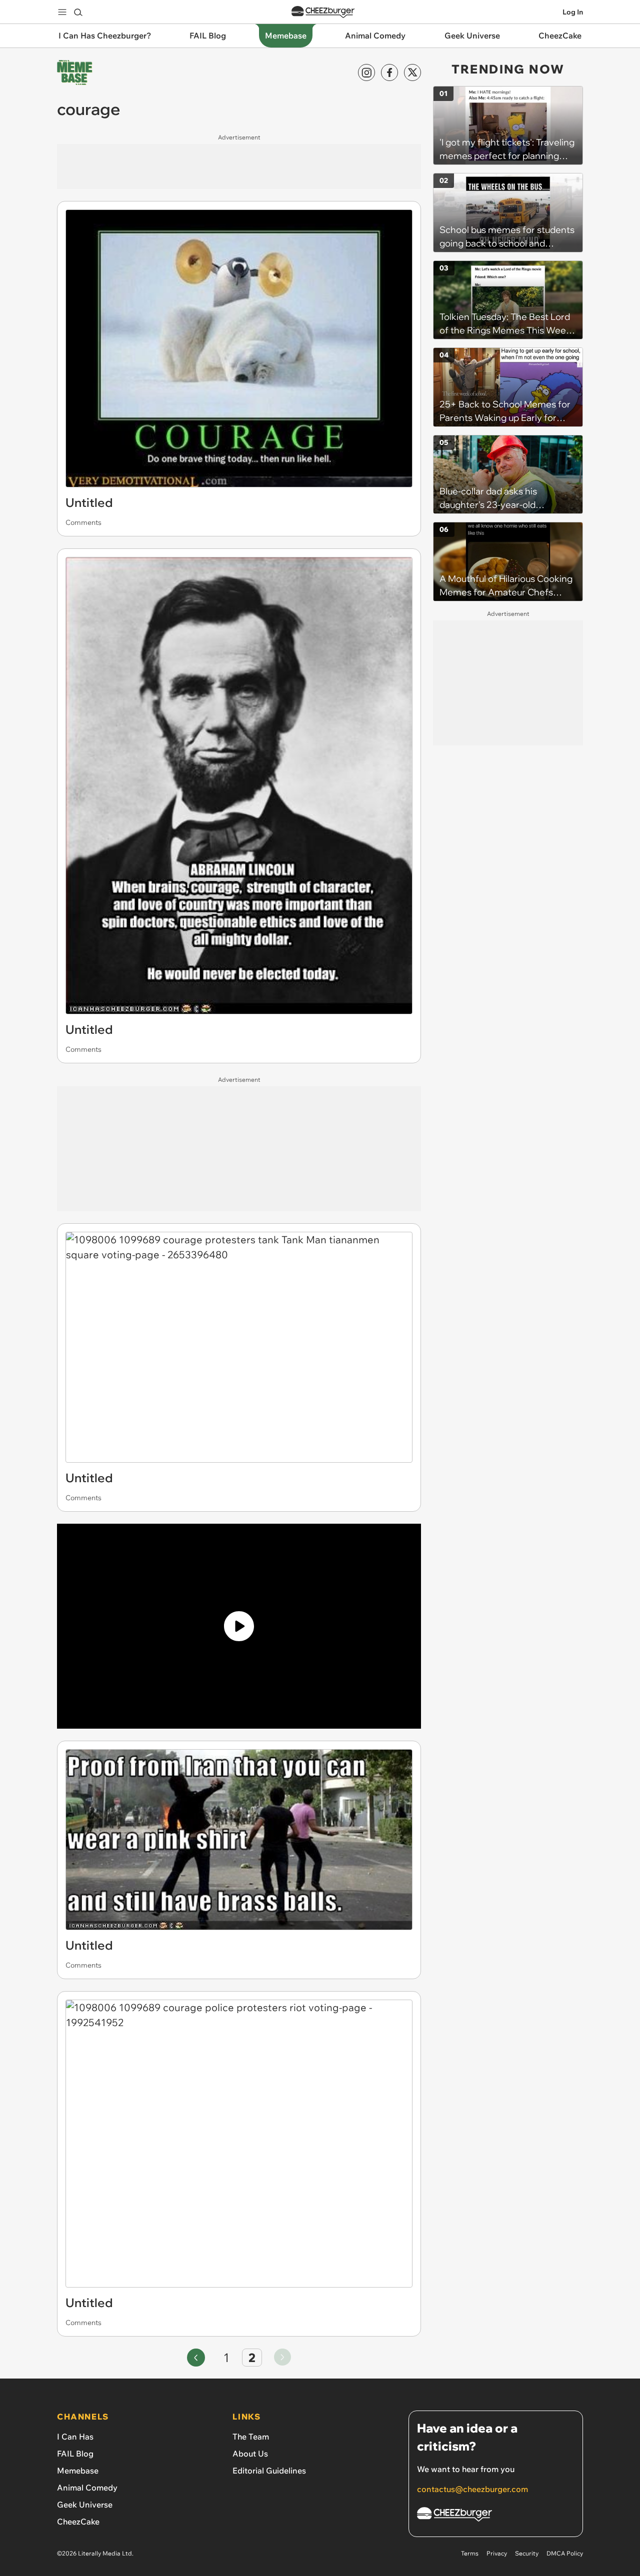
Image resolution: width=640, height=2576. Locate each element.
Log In (573, 12)
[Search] (78, 12)
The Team (251, 2437)
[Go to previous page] (196, 2358)
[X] (412, 72)
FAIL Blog (75, 2454)
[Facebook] (389, 72)
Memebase (78, 2471)
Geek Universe (85, 2505)
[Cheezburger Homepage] (323, 12)
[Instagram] (366, 72)
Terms (470, 2553)
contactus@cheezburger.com (472, 2489)
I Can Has (75, 2437)
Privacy (497, 2553)
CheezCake (78, 2522)
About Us (250, 2454)
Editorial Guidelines (269, 2471)
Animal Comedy (87, 2488)
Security (527, 2553)
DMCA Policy (565, 2553)
